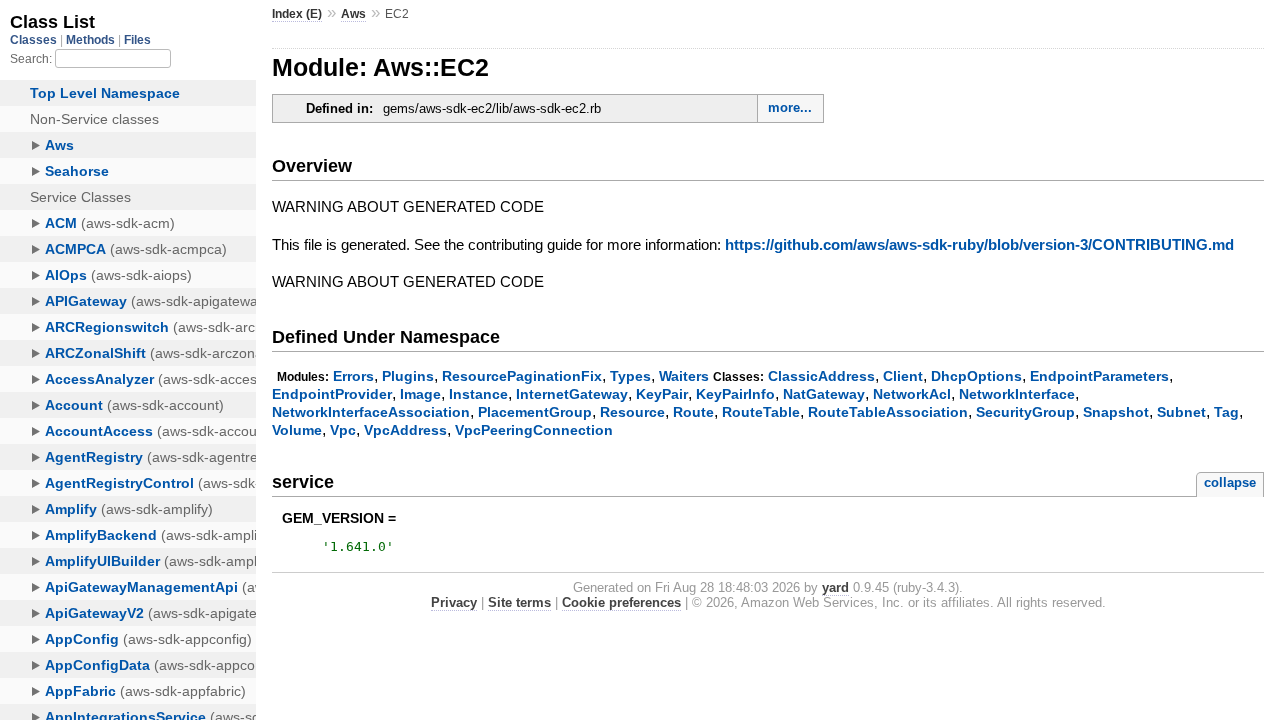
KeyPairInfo (735, 394)
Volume (297, 430)
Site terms (519, 602)
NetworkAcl (912, 394)
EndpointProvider (332, 394)
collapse (1230, 482)
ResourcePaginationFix (522, 376)
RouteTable (761, 412)
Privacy (454, 602)
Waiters (684, 376)
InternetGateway (572, 394)
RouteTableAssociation (888, 412)
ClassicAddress (821, 376)
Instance (478, 394)
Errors (353, 376)
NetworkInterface (1017, 394)
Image (420, 394)
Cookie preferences (621, 602)
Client (903, 376)
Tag (1226, 412)
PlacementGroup (535, 412)
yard (835, 587)
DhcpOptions (976, 376)
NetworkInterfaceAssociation (371, 412)
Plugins (408, 376)
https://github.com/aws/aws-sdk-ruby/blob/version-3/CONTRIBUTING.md (979, 244)
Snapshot (1116, 412)
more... (790, 107)
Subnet (1181, 412)
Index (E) (297, 14)
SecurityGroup (1025, 412)
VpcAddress (405, 430)
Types (630, 376)
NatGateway (824, 394)
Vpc (343, 430)
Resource (632, 412)
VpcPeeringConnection (534, 430)
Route (693, 412)
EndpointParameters (1099, 376)
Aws (353, 14)
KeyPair (662, 394)
